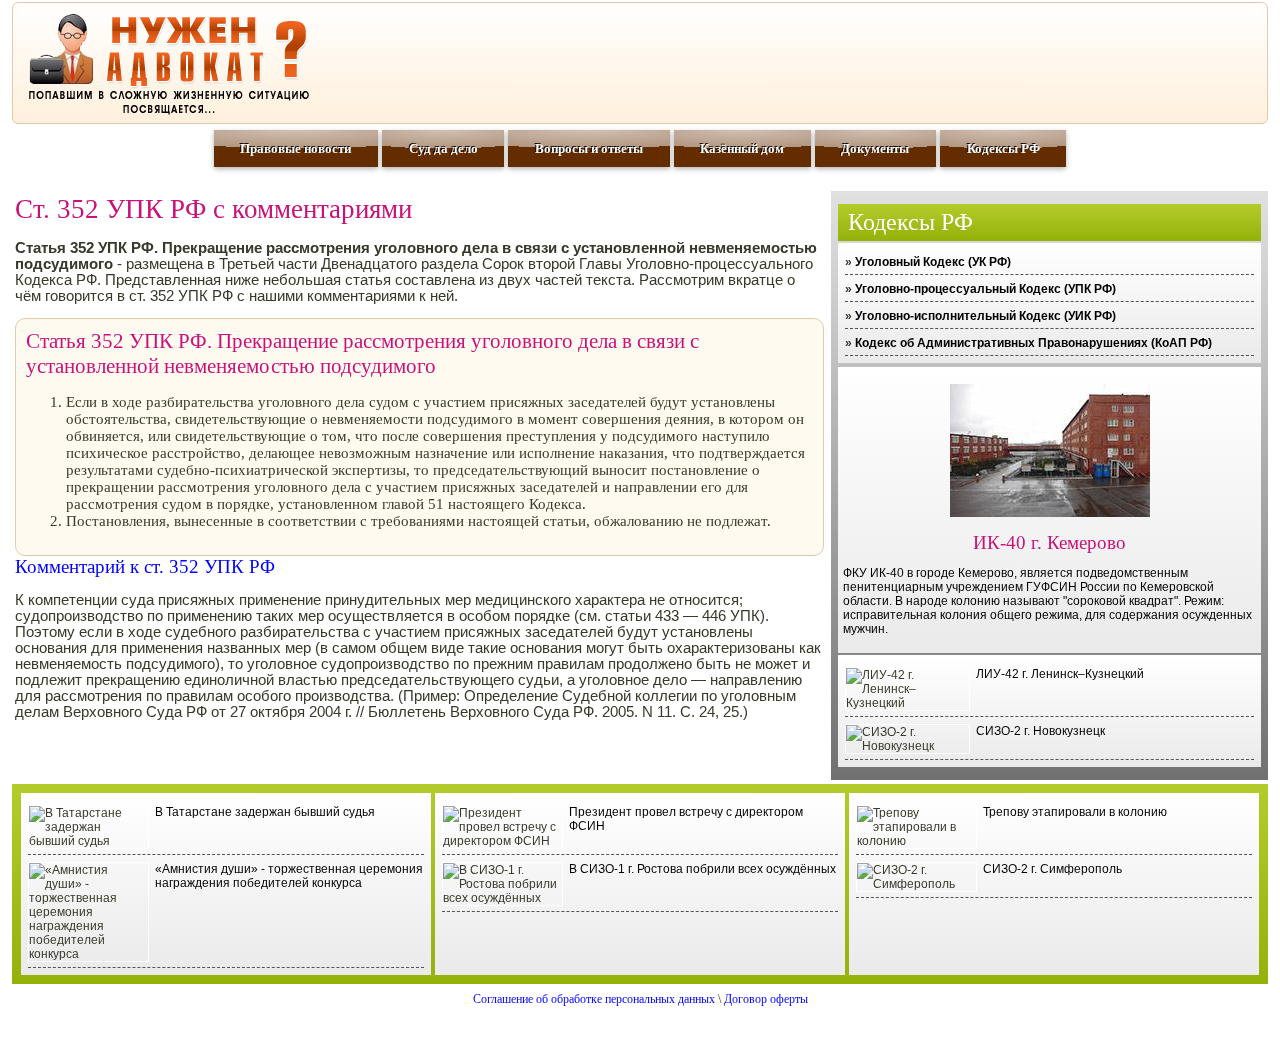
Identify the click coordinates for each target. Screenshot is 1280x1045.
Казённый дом (742, 148)
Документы (875, 148)
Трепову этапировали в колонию (1075, 812)
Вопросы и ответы (589, 148)
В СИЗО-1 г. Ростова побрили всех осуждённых (702, 869)
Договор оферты (766, 999)
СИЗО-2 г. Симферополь (1052, 869)
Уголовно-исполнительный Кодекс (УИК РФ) (985, 316)
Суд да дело (443, 148)
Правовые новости (295, 148)
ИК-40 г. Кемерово (1049, 542)
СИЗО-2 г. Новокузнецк (1040, 731)
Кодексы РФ (1003, 148)
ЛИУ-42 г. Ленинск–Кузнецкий (1060, 674)
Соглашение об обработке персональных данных (594, 999)
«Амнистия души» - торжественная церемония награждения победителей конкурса (289, 876)
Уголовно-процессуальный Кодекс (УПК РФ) (985, 289)
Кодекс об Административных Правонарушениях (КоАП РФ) (1033, 343)
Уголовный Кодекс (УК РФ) (933, 262)
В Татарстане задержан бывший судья (265, 812)
